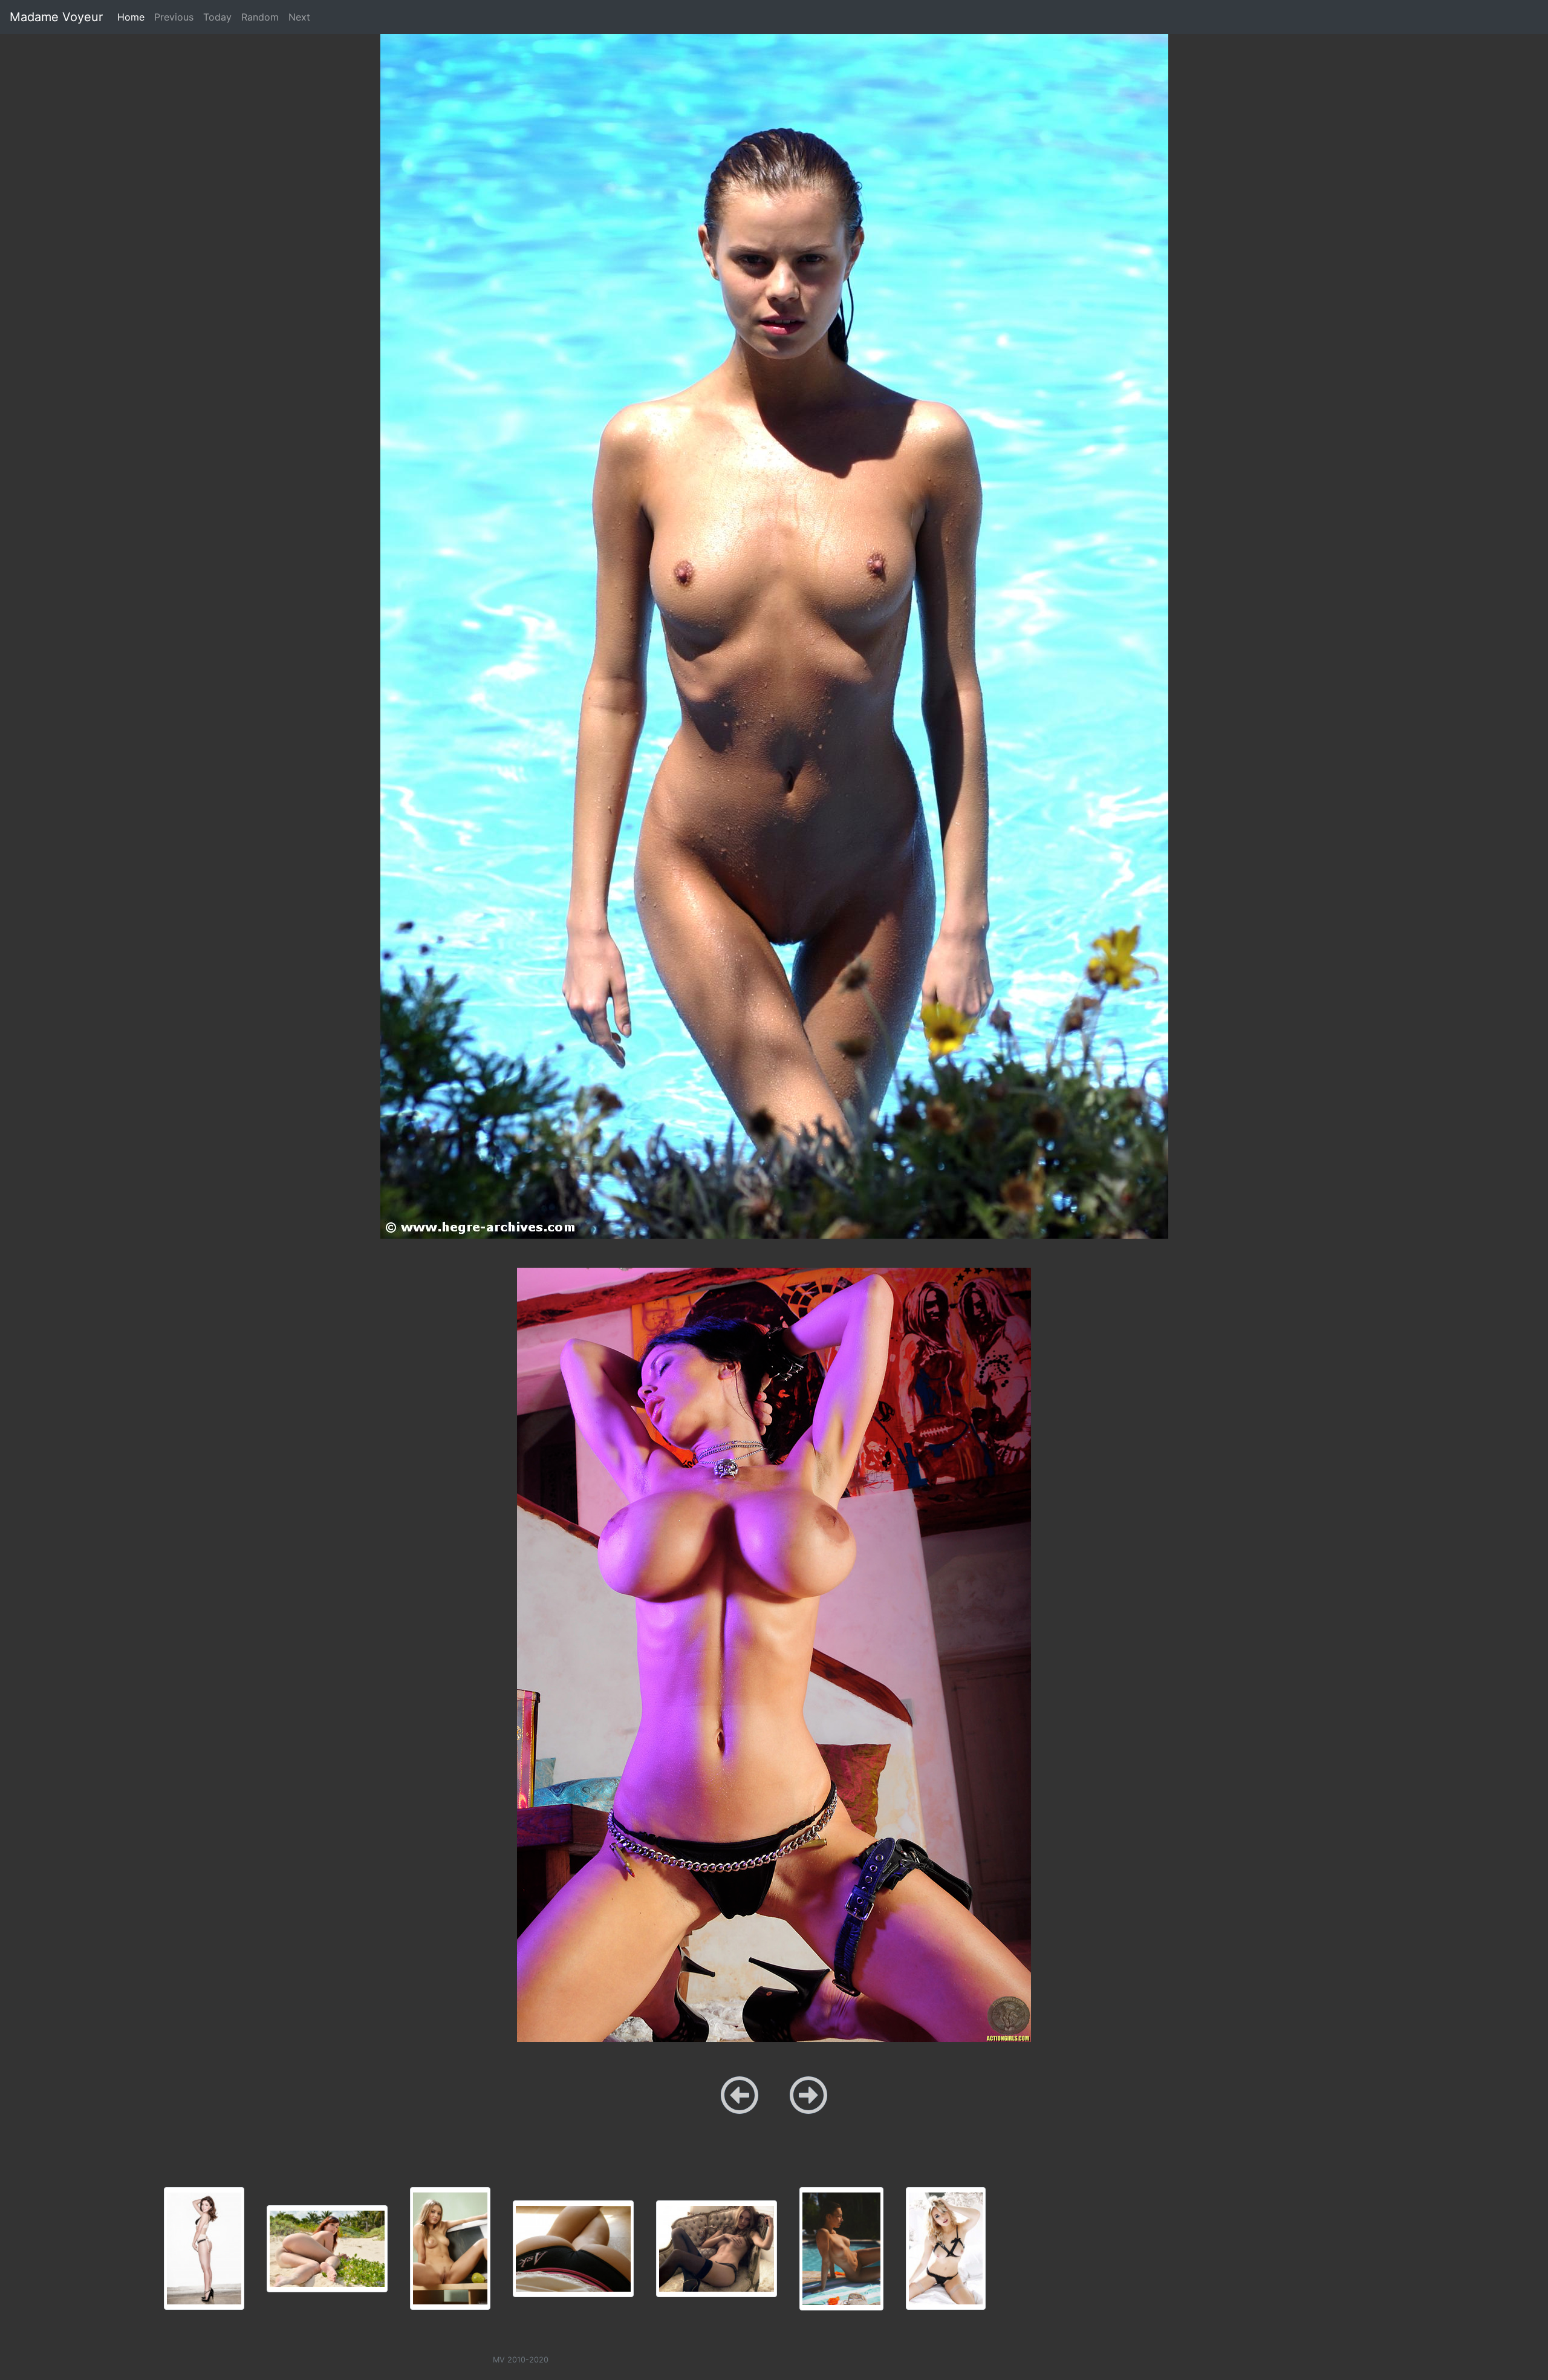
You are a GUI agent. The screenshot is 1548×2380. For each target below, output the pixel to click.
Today (217, 17)
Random (260, 17)
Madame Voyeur (56, 17)
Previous (174, 17)
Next (299, 17)
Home (133, 17)
